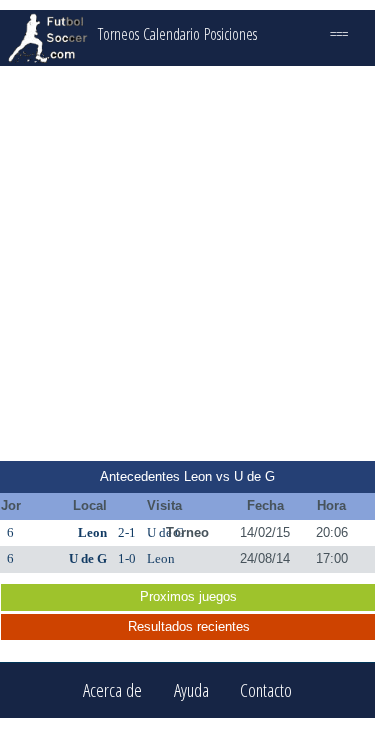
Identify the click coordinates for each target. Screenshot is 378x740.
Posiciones (230, 34)
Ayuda (191, 690)
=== (339, 34)
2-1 (127, 532)
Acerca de (112, 690)
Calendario (171, 34)
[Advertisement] (187, 263)
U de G (88, 558)
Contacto (266, 690)
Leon (92, 532)
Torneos (118, 34)
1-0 (127, 558)
